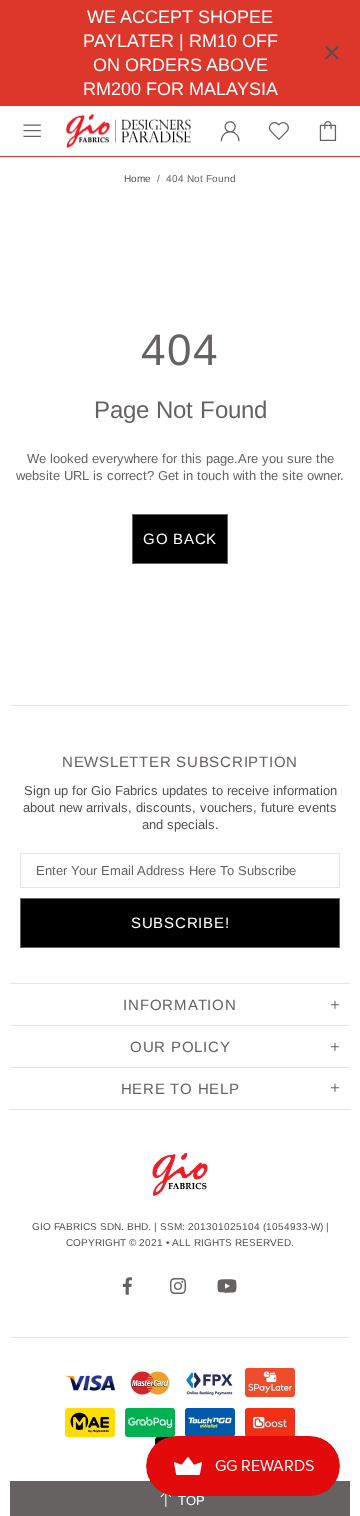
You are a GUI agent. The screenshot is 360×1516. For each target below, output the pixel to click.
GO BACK (180, 538)
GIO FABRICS (128, 131)
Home (137, 178)
